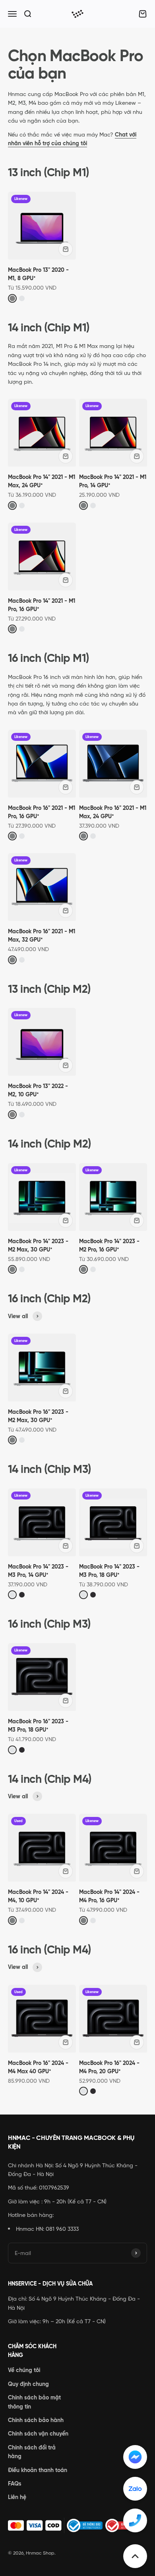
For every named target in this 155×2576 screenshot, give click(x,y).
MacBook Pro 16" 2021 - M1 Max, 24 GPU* (113, 812)
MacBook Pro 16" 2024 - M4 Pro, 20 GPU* (109, 2067)
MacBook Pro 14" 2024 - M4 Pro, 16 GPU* (109, 1896)
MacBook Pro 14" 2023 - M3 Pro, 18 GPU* (109, 1571)
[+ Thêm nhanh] (66, 249)
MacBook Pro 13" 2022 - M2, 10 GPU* (38, 1090)
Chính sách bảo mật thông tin (34, 2402)
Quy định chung (28, 2384)
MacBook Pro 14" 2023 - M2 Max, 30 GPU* (38, 1245)
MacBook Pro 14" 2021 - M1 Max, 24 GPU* (42, 481)
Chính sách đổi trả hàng (32, 2452)
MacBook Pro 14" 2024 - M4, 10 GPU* (38, 1896)
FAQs (15, 2484)
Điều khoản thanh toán (38, 2470)
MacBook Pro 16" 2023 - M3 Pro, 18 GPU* (38, 1725)
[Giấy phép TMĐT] (77, 2526)
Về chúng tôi (24, 2370)
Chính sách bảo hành (36, 2420)
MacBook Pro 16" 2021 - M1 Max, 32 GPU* (42, 935)
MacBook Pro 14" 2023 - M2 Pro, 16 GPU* (109, 1245)
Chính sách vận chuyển (38, 2434)
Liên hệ (17, 2497)
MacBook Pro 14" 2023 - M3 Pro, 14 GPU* (38, 1571)
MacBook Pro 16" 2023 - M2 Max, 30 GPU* (38, 1416)
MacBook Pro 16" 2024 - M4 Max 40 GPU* (38, 2067)
